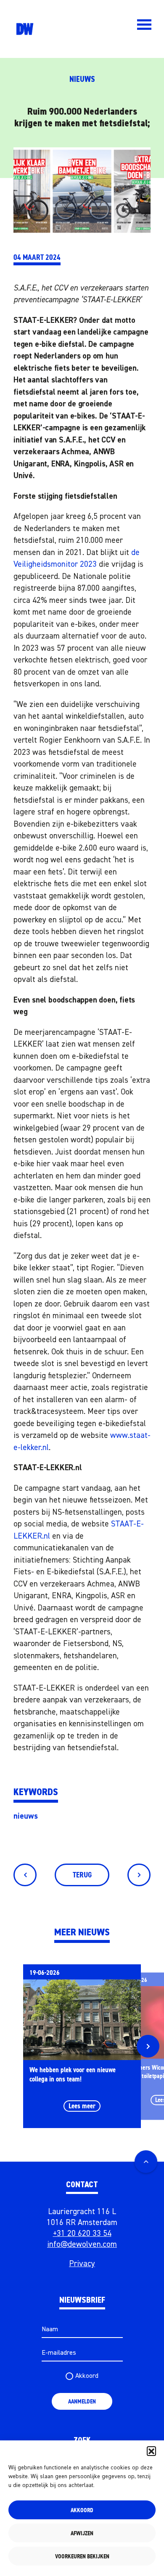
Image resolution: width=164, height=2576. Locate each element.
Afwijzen (82, 2533)
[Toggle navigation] (144, 25)
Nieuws (82, 80)
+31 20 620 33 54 (82, 2234)
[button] (151, 2451)
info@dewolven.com (82, 2245)
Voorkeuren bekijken (82, 2556)
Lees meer (82, 2106)
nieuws (26, 1816)
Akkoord (82, 2510)
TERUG (82, 1875)
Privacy (82, 2264)
